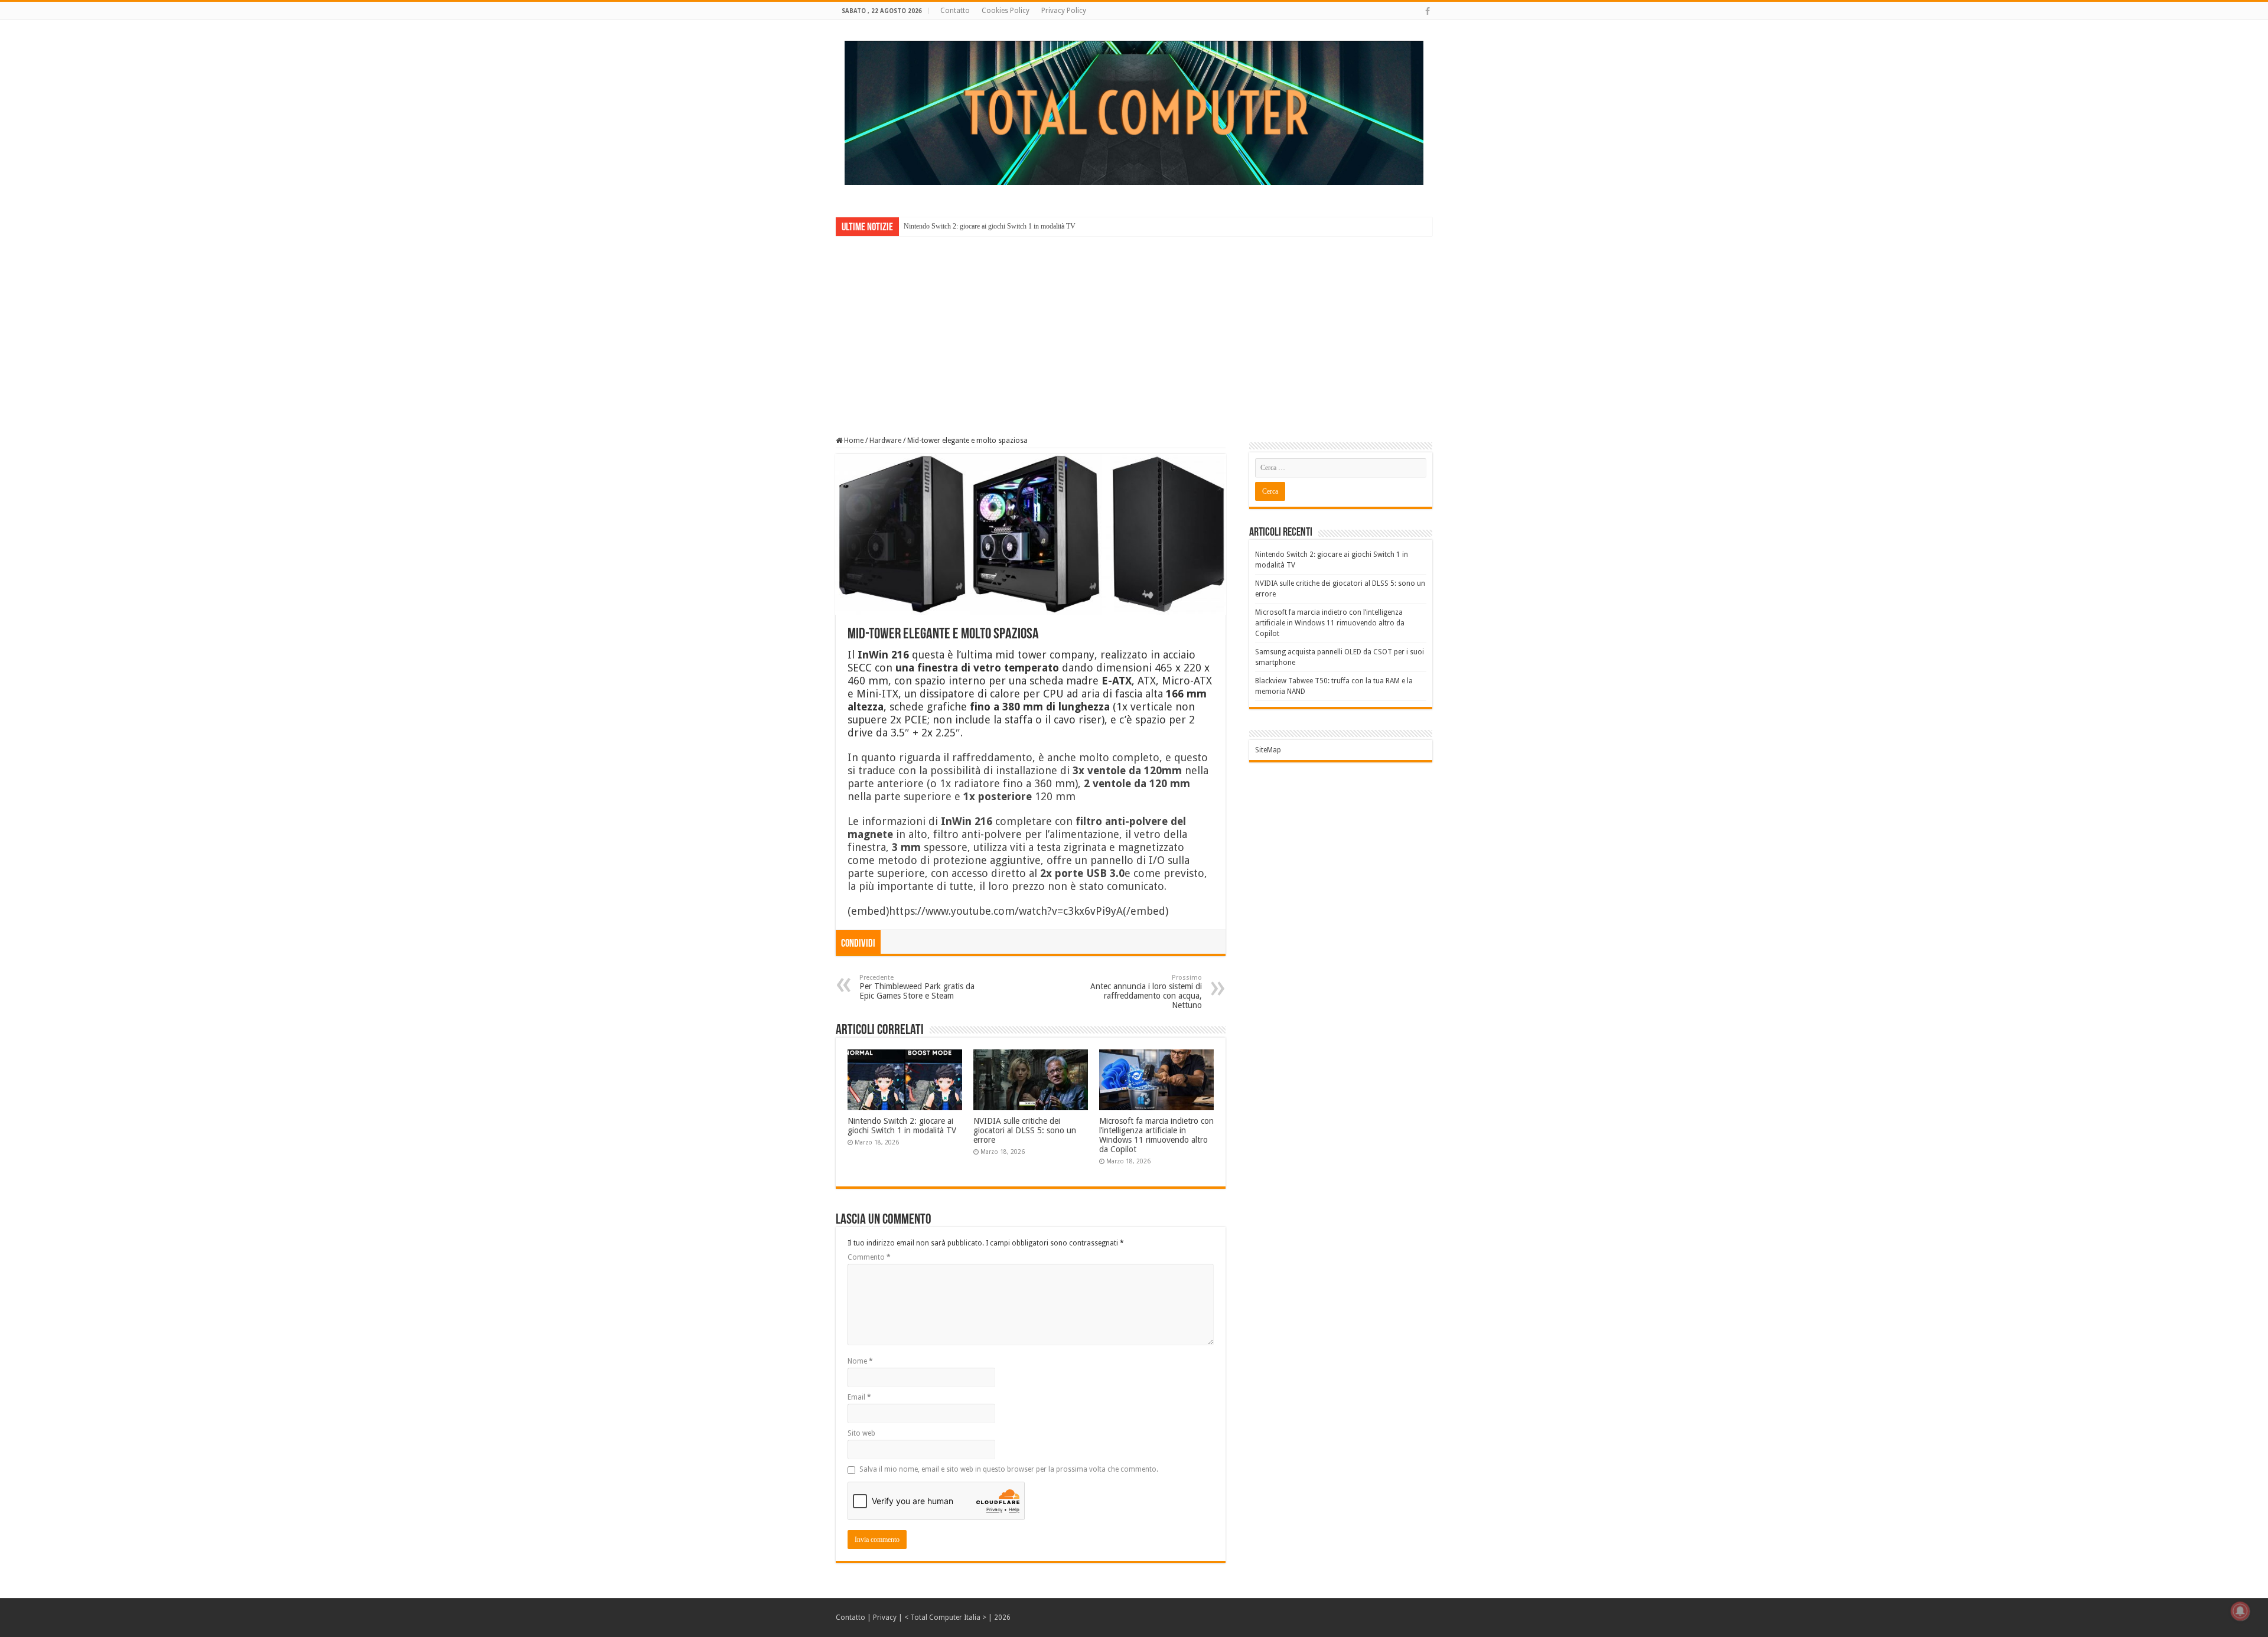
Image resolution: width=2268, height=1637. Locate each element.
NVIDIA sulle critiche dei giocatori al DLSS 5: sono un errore (1025, 1130)
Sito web (861, 1433)
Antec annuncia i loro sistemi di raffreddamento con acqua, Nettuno (1146, 992)
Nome (860, 1361)
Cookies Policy (1006, 11)
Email (859, 1397)
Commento (869, 1257)
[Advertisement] (1134, 328)
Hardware (885, 441)
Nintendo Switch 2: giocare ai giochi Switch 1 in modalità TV (990, 226)
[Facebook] (1428, 11)
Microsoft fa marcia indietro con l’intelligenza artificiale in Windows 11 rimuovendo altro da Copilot (1156, 1135)
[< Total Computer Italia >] (1134, 112)
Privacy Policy (1064, 11)
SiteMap (1268, 750)
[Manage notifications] (2240, 1611)
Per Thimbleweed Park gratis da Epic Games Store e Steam (917, 987)
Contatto (955, 11)
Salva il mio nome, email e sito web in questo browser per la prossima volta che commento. (1009, 1469)
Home (853, 441)
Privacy (885, 1618)
